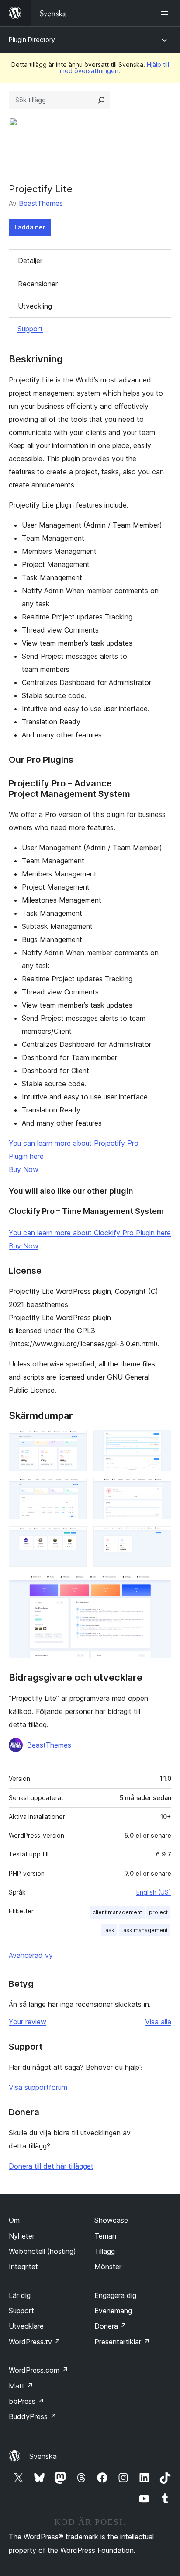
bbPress (26, 2401)
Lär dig (20, 2295)
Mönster (108, 2267)
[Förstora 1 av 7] (75, 1442)
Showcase (111, 2220)
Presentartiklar (122, 2342)
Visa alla (158, 2022)
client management (117, 1912)
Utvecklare (26, 2326)
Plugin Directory (32, 40)
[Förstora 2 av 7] (159, 1442)
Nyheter (22, 2236)
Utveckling (35, 306)
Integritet (23, 2267)
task (109, 1930)
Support (30, 329)
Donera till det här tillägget (51, 2166)
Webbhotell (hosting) (42, 2251)
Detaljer (30, 261)
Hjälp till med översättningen (114, 68)
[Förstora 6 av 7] (159, 1538)
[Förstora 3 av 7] (75, 1490)
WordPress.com (38, 2370)
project (158, 1912)
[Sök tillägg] (101, 100)
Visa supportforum (38, 2087)
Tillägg (105, 2251)
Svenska (43, 2456)
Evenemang (113, 2311)
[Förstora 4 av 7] (159, 1490)
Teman (105, 2236)
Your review (28, 2022)
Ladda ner (30, 227)
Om (14, 2220)
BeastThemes (41, 203)
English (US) (154, 1892)
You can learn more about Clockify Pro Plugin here (90, 1233)
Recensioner (38, 284)
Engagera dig (115, 2295)
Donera (111, 2326)
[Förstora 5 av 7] (75, 1538)
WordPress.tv (35, 2342)
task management (145, 1930)
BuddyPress (33, 2416)
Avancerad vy (31, 1955)
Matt (21, 2386)
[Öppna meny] (166, 13)
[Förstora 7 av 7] (159, 1585)
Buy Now (24, 1169)
